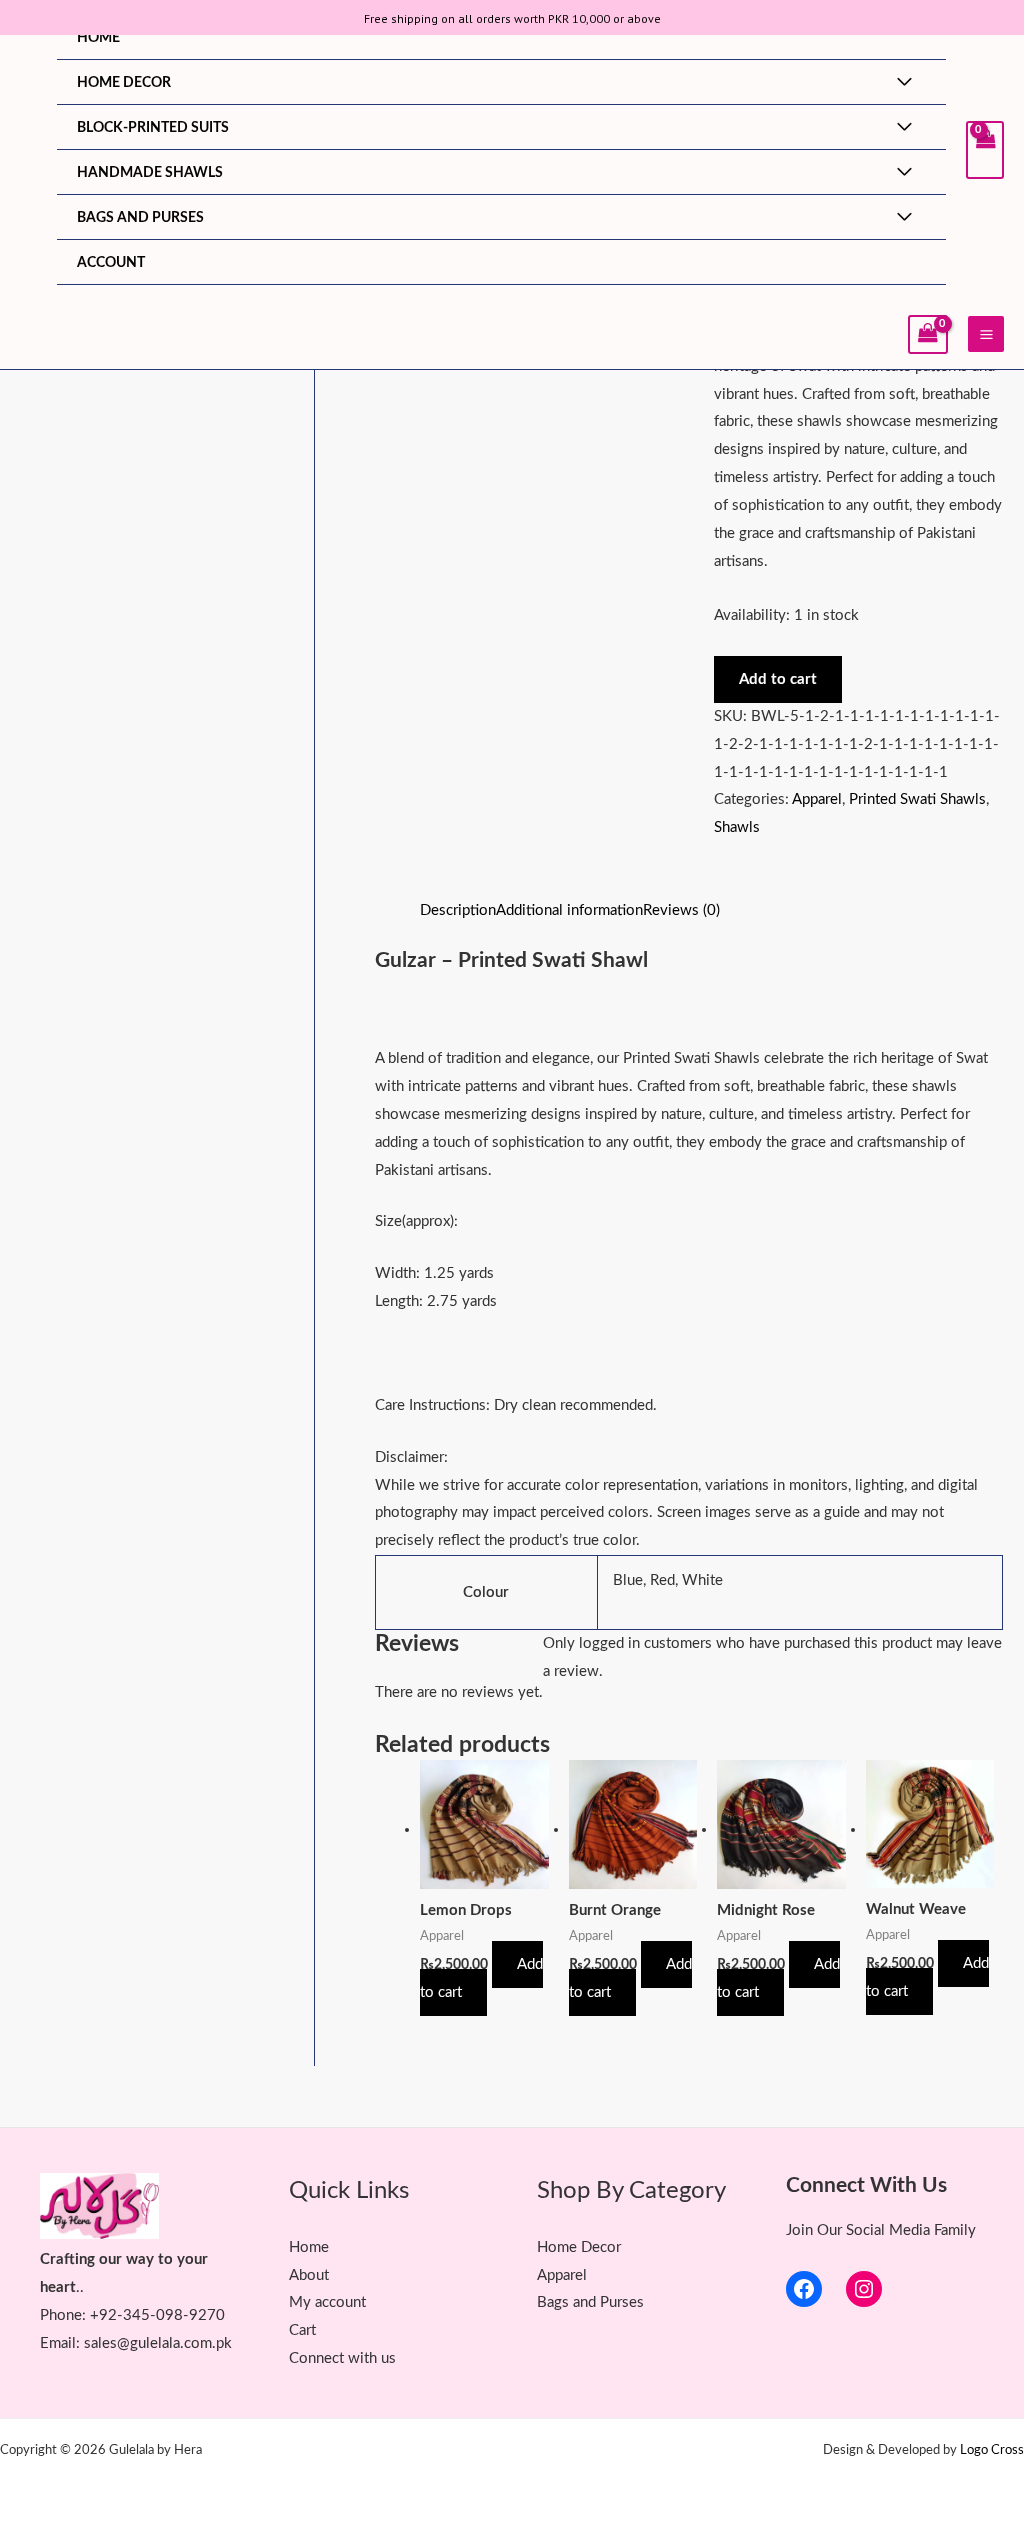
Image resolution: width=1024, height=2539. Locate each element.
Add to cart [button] (481, 1978)
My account (327, 2302)
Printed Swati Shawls (917, 799)
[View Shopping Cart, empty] (985, 150)
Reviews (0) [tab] (681, 910)
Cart (302, 2330)
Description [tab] (458, 910)
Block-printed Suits (153, 128)
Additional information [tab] (569, 910)
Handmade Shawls (150, 173)
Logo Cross (992, 2450)
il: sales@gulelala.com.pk (150, 2343)
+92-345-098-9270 (157, 2315)
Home (98, 38)
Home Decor (124, 83)
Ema (54, 2343)
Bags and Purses (140, 218)
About (309, 2275)
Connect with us (342, 2358)
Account (111, 263)
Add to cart (778, 679)
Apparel (817, 799)
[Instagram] (864, 2289)
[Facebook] (804, 2289)
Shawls (737, 827)
